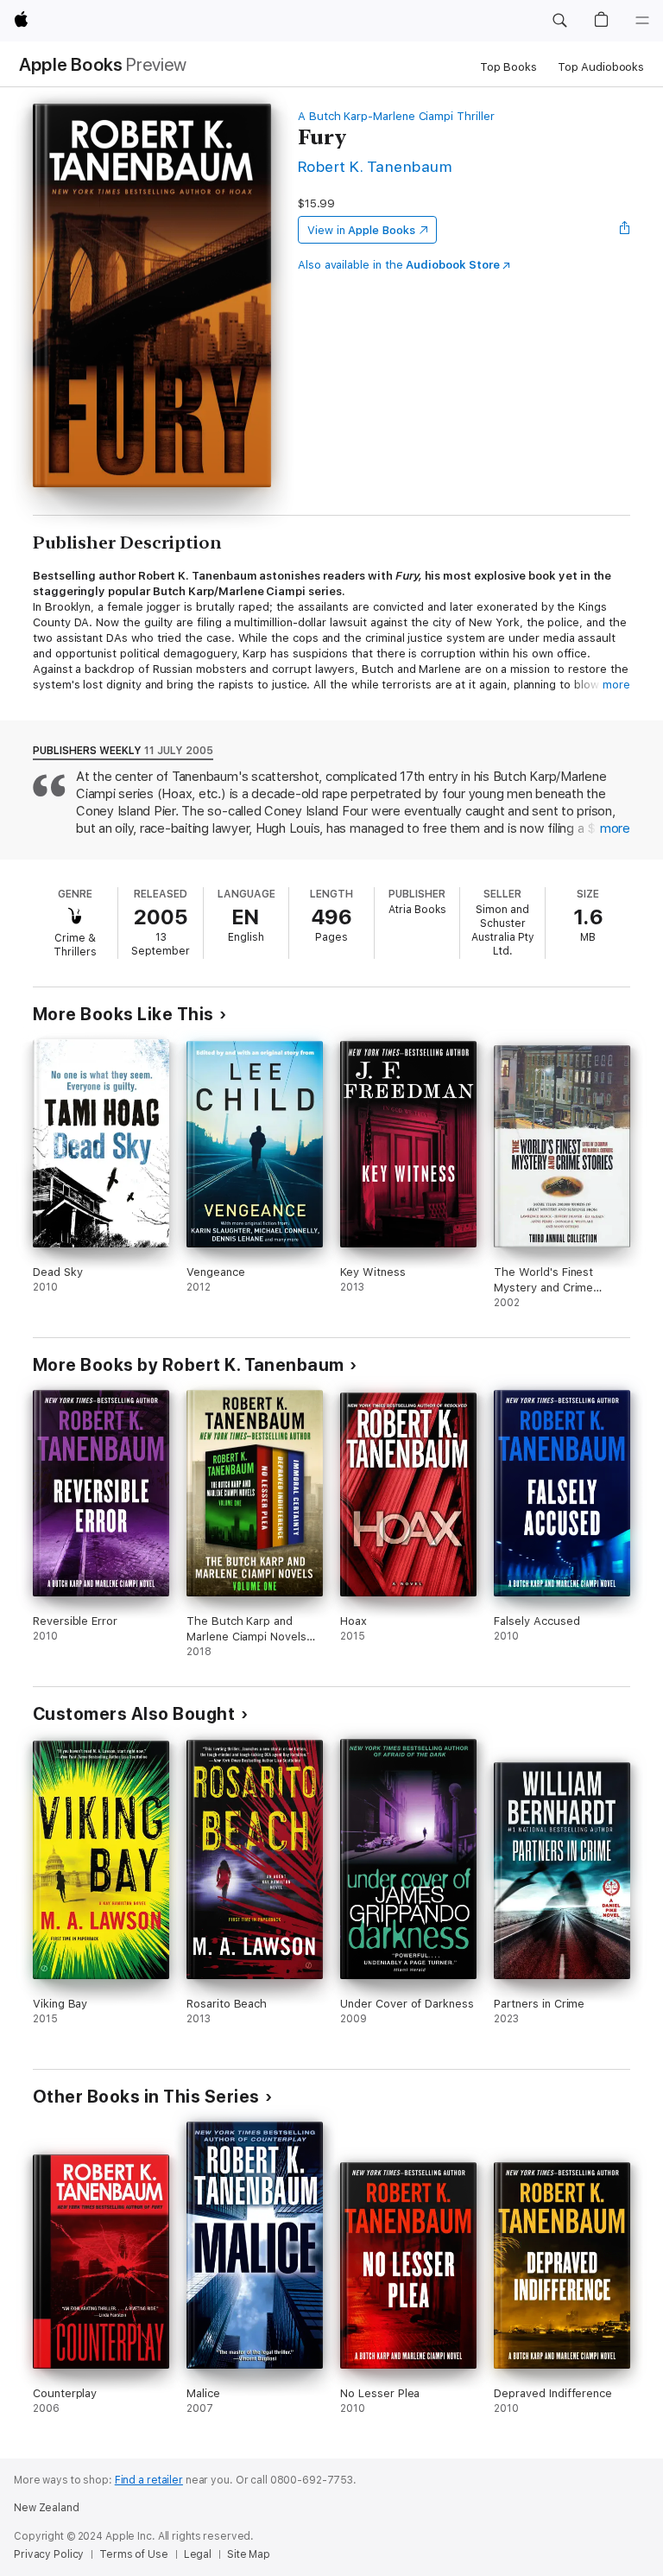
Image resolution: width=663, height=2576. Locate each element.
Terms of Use (134, 2554)
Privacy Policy (49, 2554)
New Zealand (47, 2508)
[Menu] (642, 21)
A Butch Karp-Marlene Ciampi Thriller (396, 116)
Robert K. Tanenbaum (375, 166)
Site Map (249, 2554)
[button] (559, 21)
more (616, 685)
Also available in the (399, 265)
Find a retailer (149, 2480)
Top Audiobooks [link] (601, 67)
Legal (198, 2554)
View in (361, 230)
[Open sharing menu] (625, 230)
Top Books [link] (508, 67)
